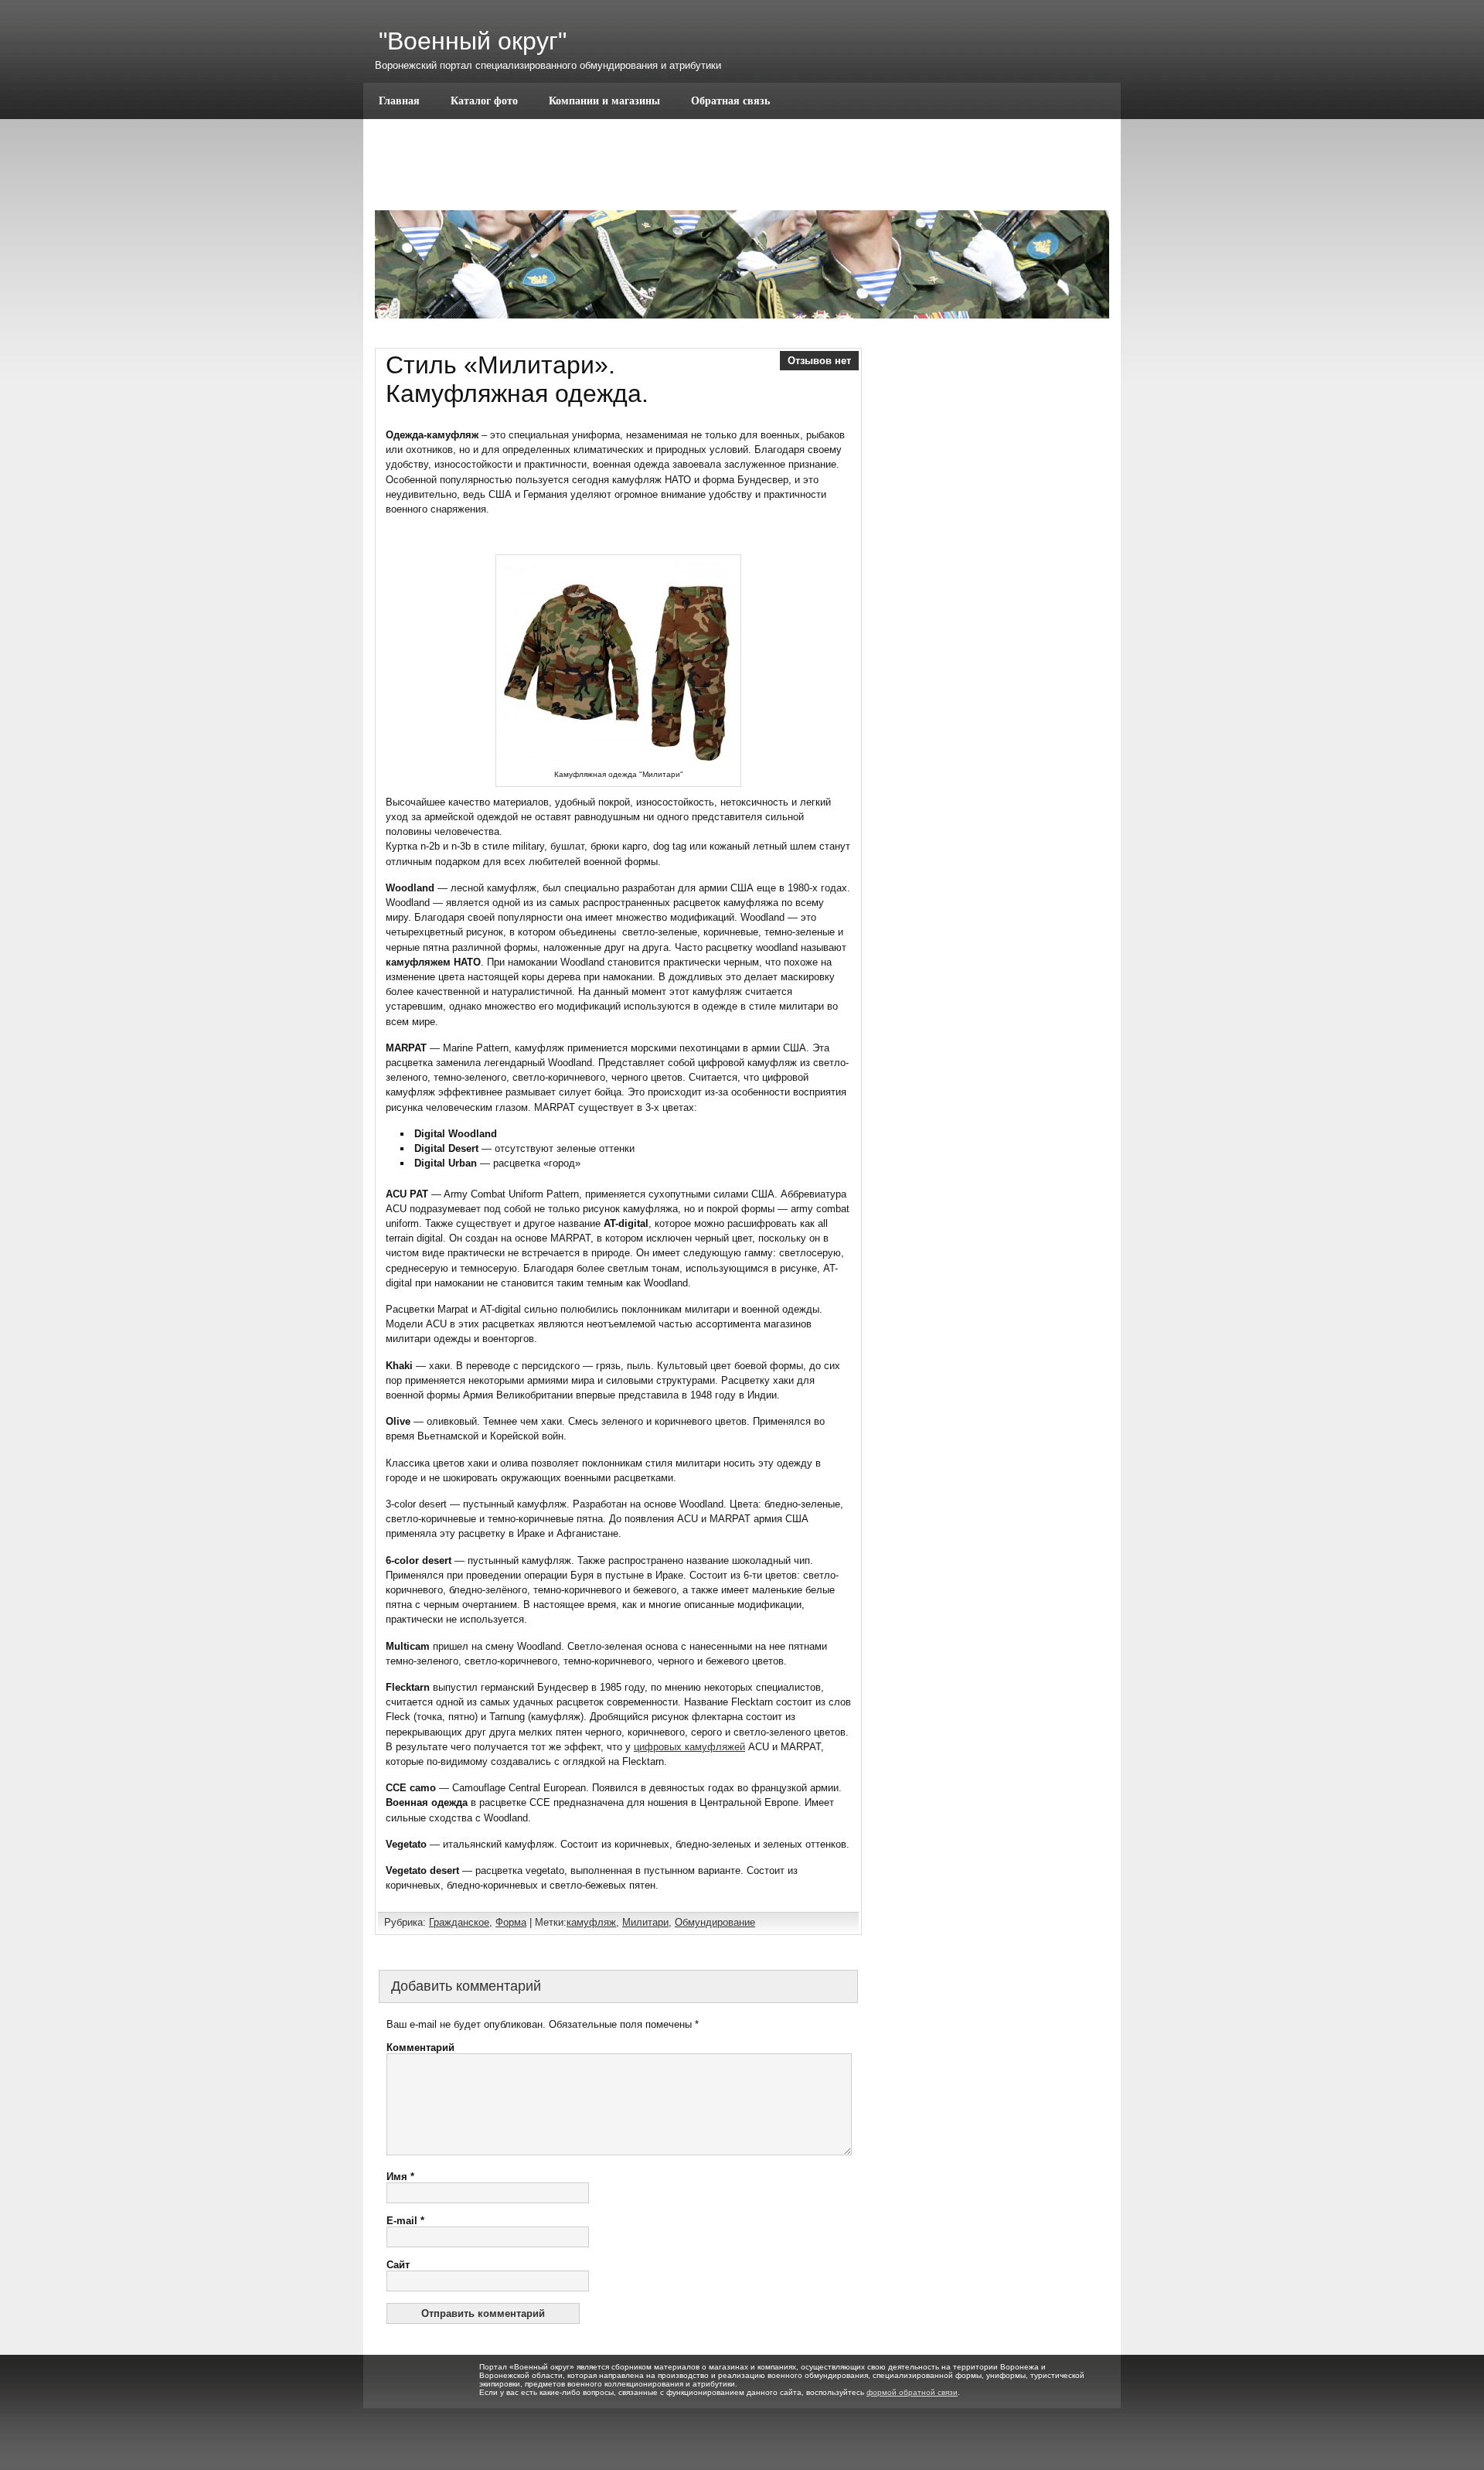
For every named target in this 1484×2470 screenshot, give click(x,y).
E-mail (405, 2221)
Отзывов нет (819, 361)
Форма (511, 1922)
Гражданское (459, 1922)
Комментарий (420, 2048)
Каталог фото (484, 101)
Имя (400, 2177)
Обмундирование (715, 1922)
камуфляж (591, 1922)
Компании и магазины (604, 101)
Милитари (645, 1922)
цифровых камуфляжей (689, 1747)
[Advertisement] (995, 581)
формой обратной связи (912, 2392)
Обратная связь (730, 101)
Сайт (398, 2265)
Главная (399, 101)
